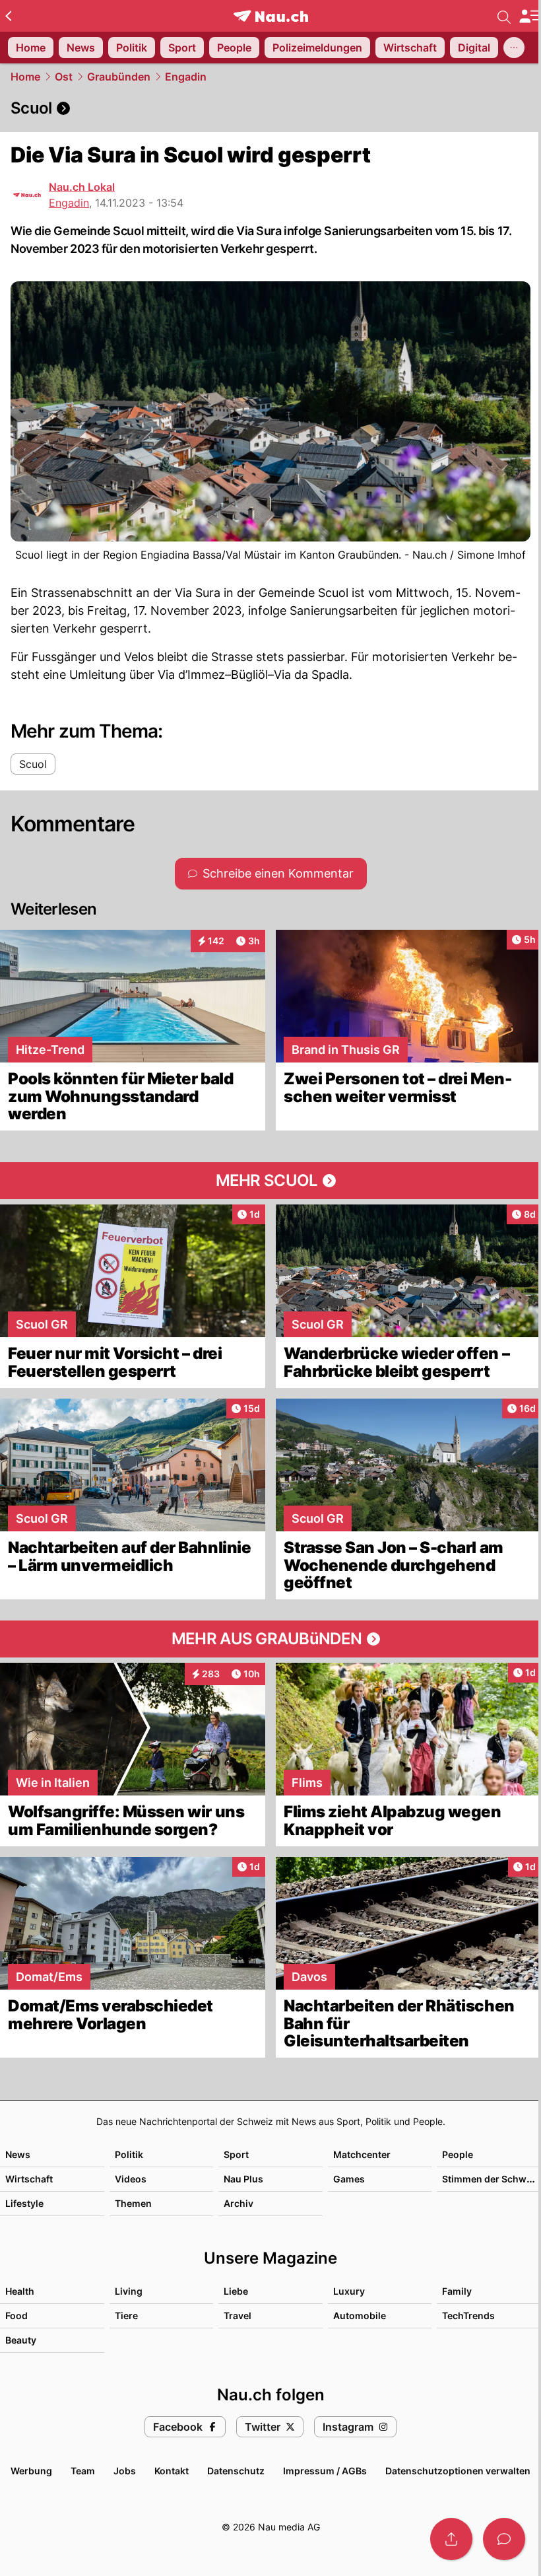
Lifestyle (24, 2203)
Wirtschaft (29, 2179)
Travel (238, 2315)
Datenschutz (236, 2471)
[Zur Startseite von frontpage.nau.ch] (271, 16)
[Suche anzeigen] (504, 16)
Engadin (186, 77)
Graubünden (119, 77)
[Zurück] (8, 16)
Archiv (239, 2203)
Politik (129, 2154)
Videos (131, 2179)
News (18, 2154)
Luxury (349, 2291)
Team (83, 2471)
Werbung (31, 2471)
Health (20, 2291)
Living (129, 2291)
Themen (133, 2203)
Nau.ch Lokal (82, 187)
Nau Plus (243, 2179)
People (458, 2154)
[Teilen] (451, 2539)
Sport (236, 2154)
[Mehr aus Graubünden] (270, 1639)
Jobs (125, 2471)
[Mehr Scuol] (270, 1181)
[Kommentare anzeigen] (504, 2539)
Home (25, 77)
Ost (64, 77)
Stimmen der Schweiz (491, 2179)
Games (349, 2179)
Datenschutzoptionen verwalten (458, 2471)
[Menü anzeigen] (530, 16)
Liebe (236, 2291)
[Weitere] (514, 48)
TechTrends (468, 2315)
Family (457, 2291)
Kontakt (172, 2471)
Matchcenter (362, 2154)
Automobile (360, 2315)
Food (16, 2315)
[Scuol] (270, 108)
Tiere (126, 2315)
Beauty (21, 2340)
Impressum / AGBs (325, 2471)
